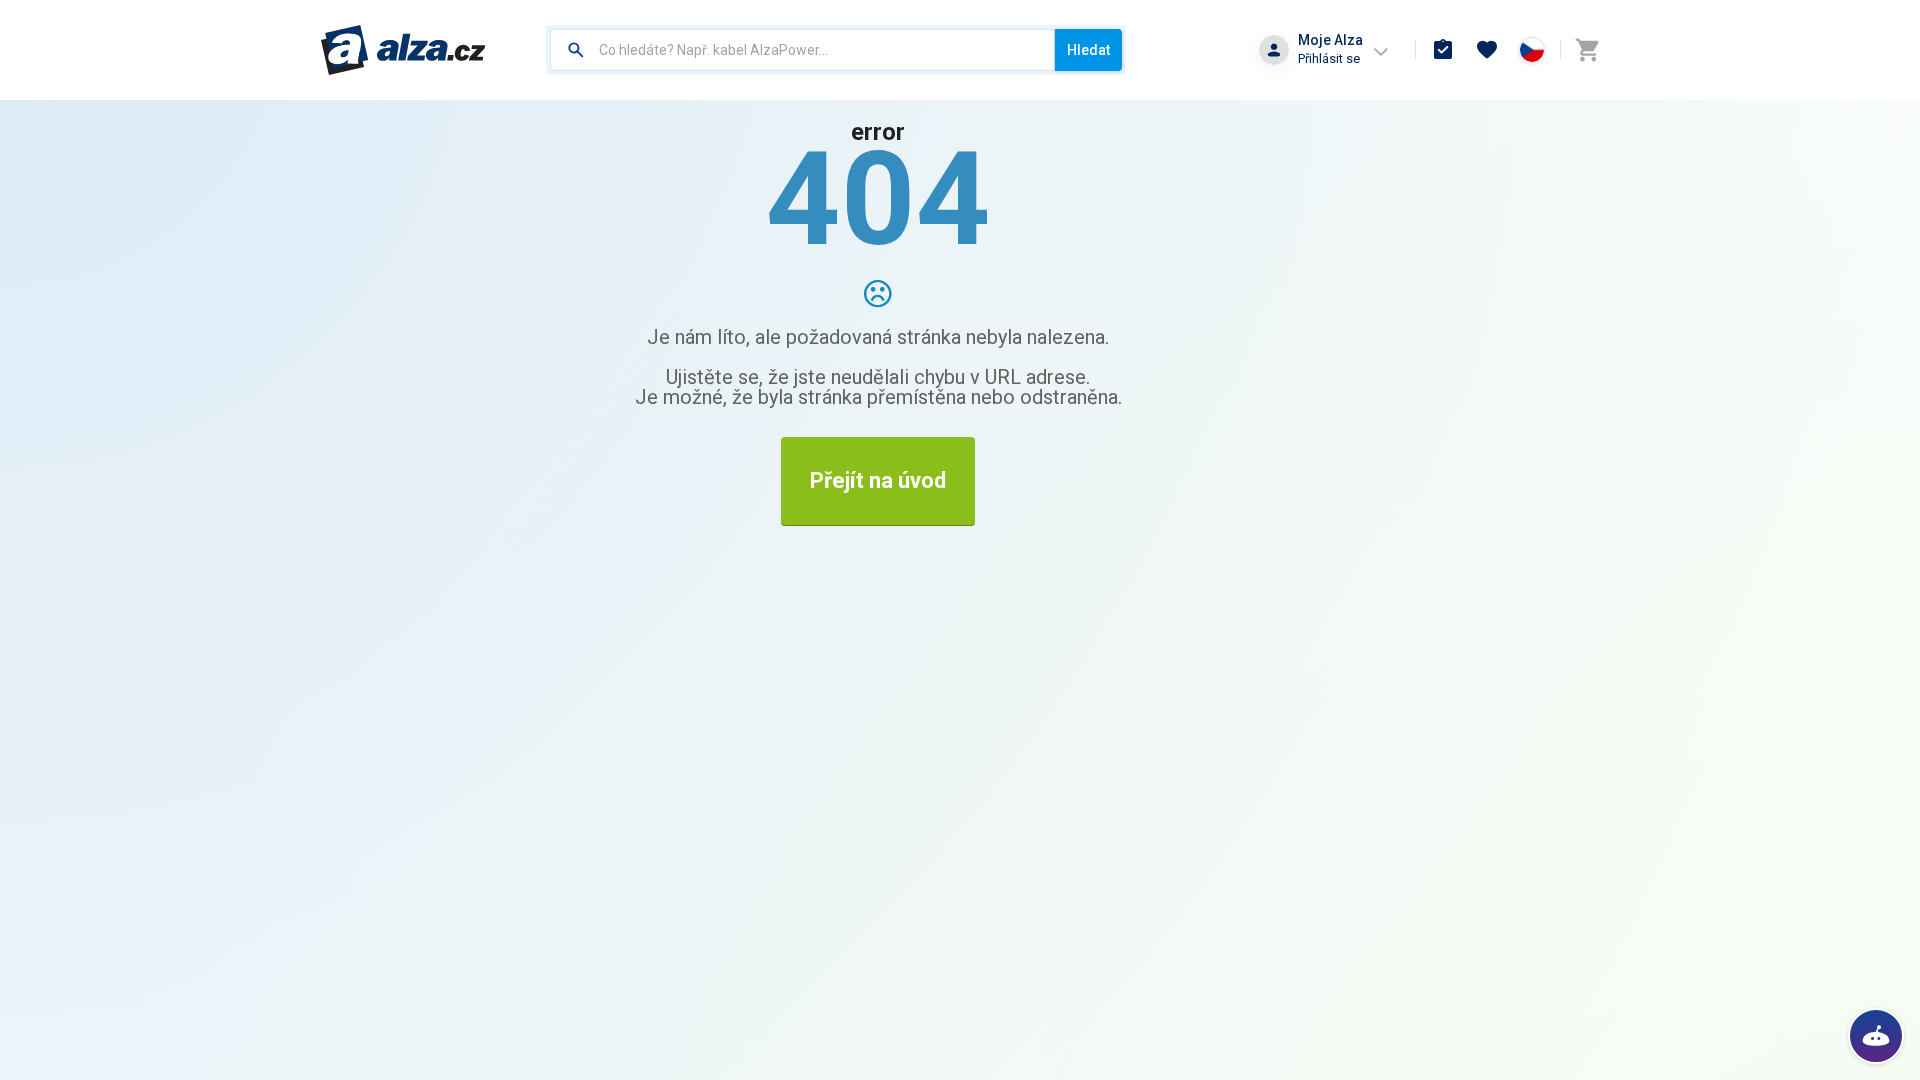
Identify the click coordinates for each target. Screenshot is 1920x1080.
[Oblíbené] (1487, 50)
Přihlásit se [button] (1329, 58)
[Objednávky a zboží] (1443, 50)
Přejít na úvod (878, 480)
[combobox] (802, 50)
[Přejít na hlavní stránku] (403, 50)
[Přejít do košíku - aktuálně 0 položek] (1587, 50)
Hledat (1088, 50)
